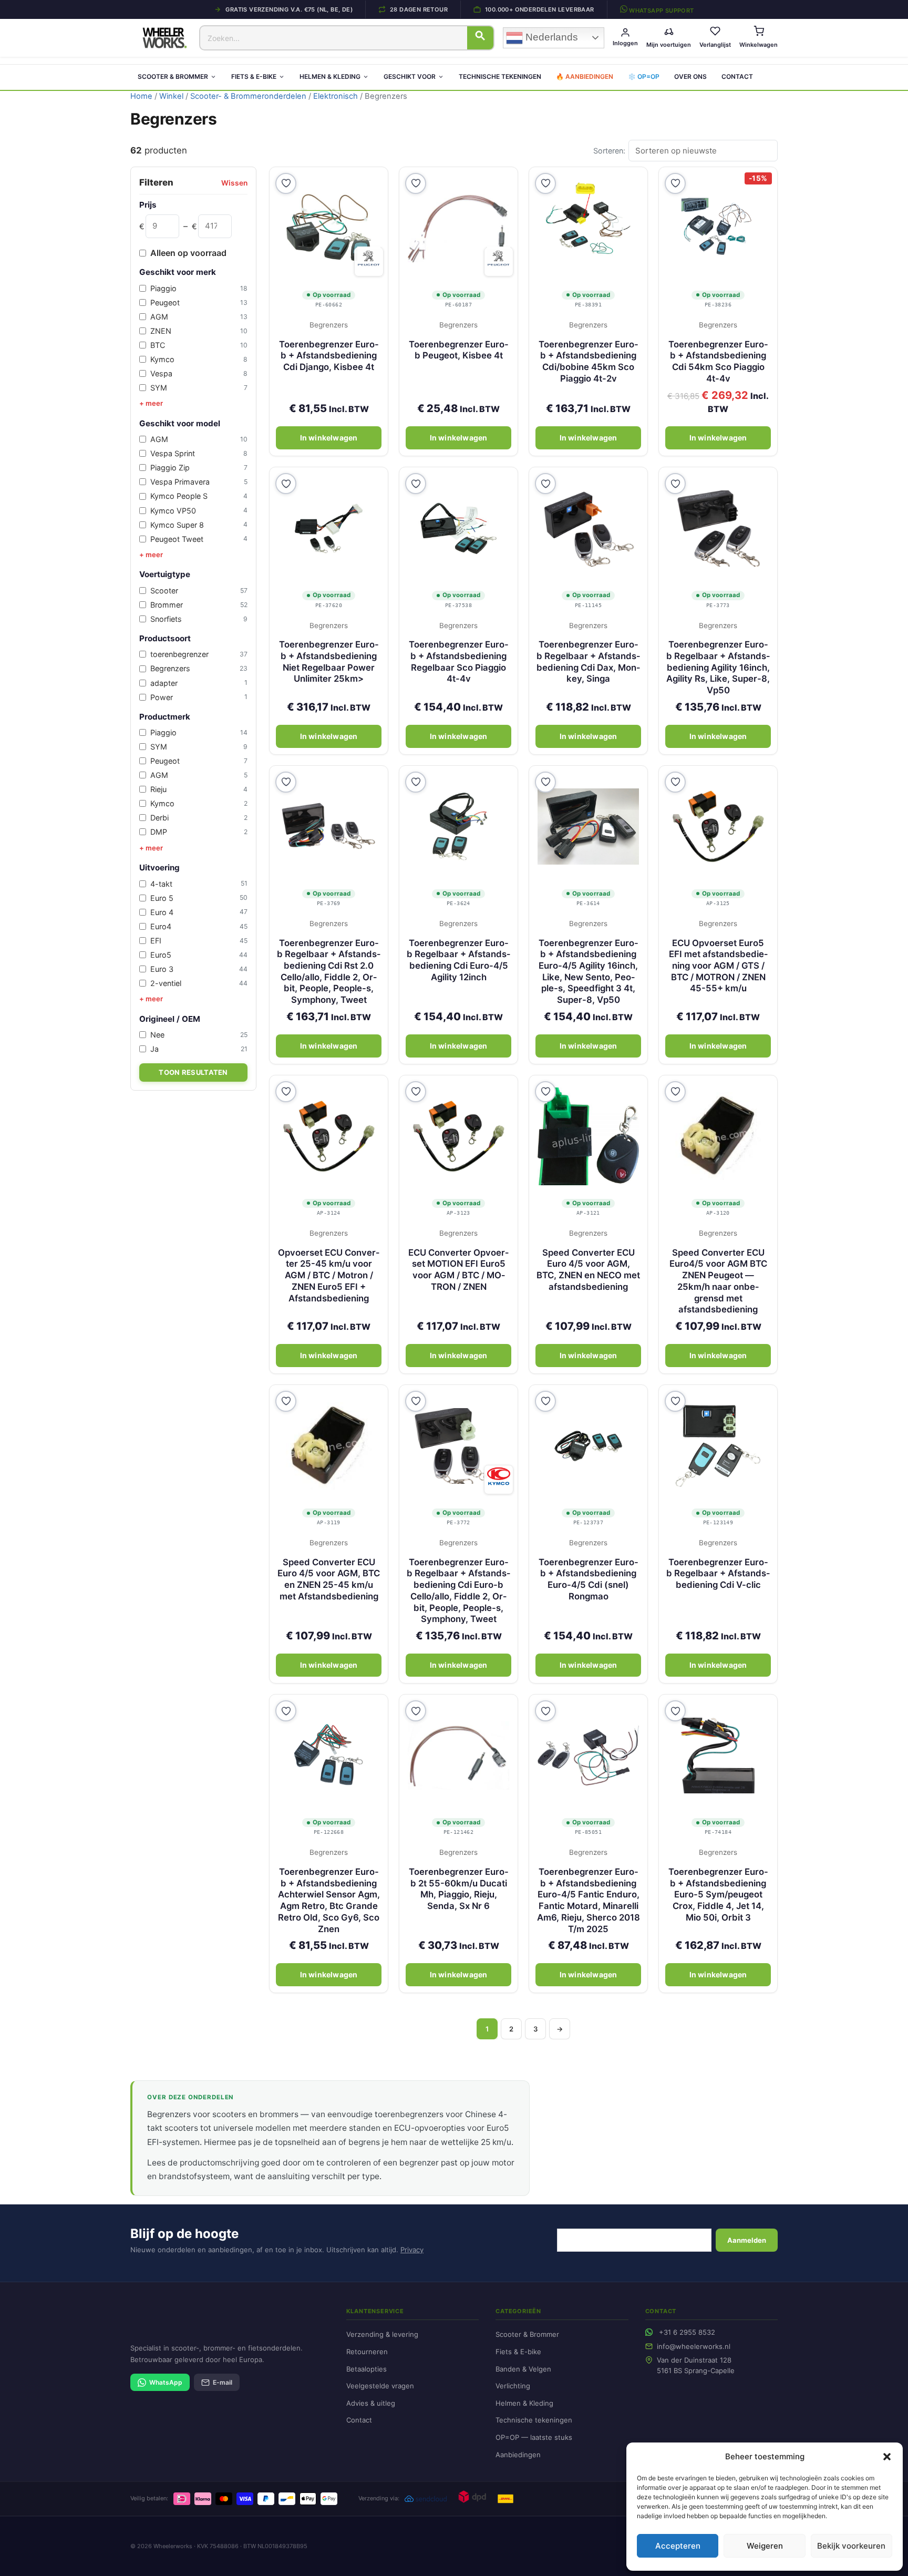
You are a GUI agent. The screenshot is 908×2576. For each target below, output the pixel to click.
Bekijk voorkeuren (851, 2546)
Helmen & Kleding (330, 76)
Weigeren (765, 2546)
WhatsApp (166, 2382)
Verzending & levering (382, 2334)
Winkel (171, 96)
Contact (737, 76)
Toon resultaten (193, 1072)
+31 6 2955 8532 (687, 2332)
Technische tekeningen (500, 76)
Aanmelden (747, 2240)
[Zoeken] (480, 38)
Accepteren (678, 2546)
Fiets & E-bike (254, 76)
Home (141, 96)
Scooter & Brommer (173, 76)
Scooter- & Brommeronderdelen (248, 96)
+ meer (151, 403)
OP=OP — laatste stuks (534, 2437)
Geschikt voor (410, 76)
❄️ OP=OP (644, 76)
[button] (887, 2457)
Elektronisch (336, 96)
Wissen (234, 183)
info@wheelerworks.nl (694, 2346)
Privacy (412, 2250)
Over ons (690, 76)
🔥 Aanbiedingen (585, 76)
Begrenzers (329, 325)
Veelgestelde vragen (380, 2386)
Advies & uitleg (371, 2403)
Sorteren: (609, 151)
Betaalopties (367, 2369)
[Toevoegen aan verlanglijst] (286, 183)
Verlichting (513, 2386)
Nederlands (550, 37)
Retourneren (367, 2352)
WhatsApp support (661, 10)
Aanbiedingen (518, 2455)
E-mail (223, 2382)
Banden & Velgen (523, 2369)
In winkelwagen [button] (329, 438)
